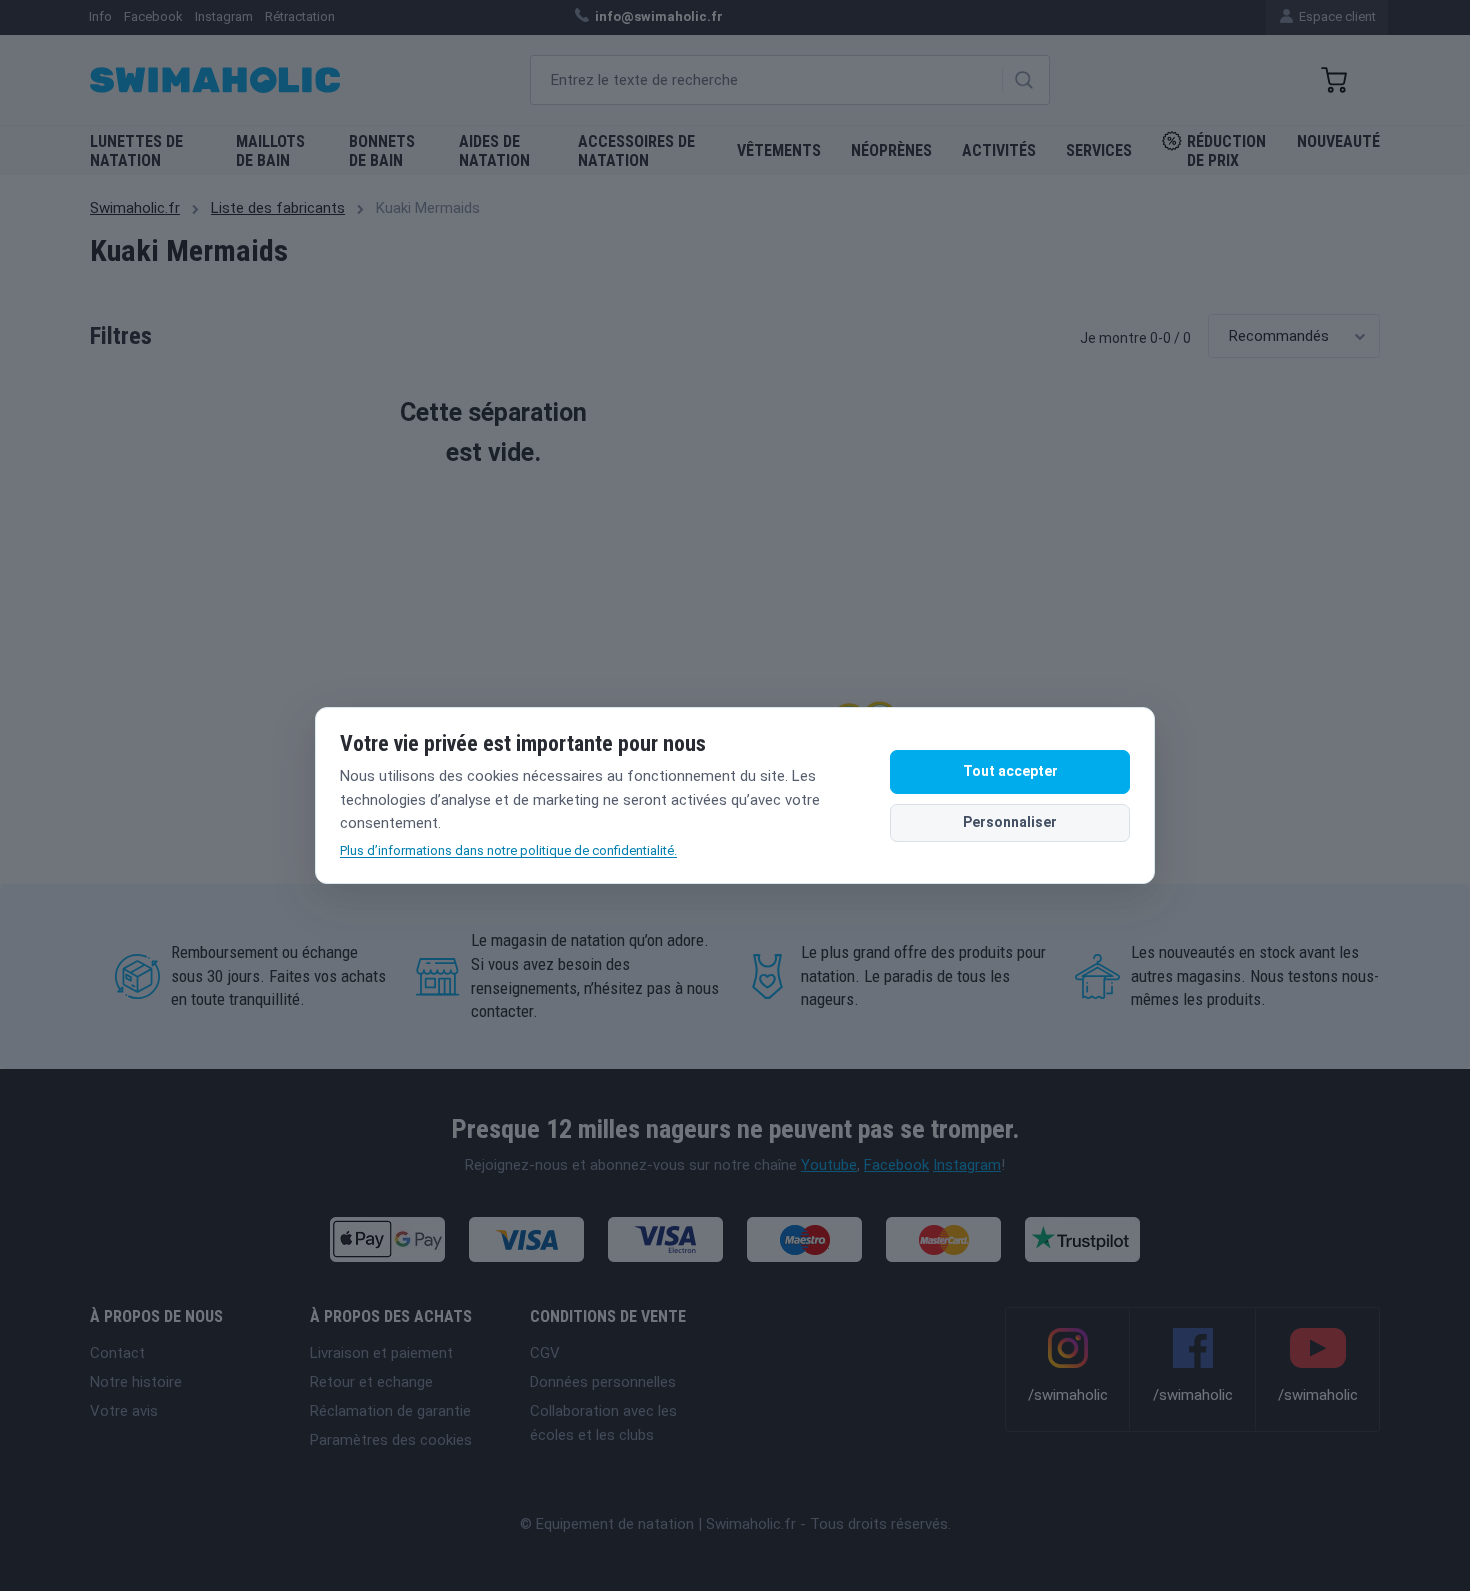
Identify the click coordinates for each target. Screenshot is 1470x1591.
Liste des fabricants (278, 208)
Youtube (829, 1165)
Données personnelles (603, 1382)
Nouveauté (1338, 141)
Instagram (967, 1165)
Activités (999, 150)
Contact (117, 1353)
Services (1099, 150)
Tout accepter (1010, 771)
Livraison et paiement (381, 1353)
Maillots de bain (270, 151)
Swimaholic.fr (135, 208)
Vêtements (779, 150)
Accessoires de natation (636, 151)
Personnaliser (1010, 822)
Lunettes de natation (136, 151)
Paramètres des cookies (391, 1440)
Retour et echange (371, 1382)
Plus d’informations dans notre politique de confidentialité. (508, 850)
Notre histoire (136, 1382)
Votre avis (124, 1411)
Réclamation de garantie (390, 1411)
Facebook (896, 1165)
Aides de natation (494, 151)
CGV (545, 1353)
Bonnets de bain (382, 151)
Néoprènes (891, 150)
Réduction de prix (1226, 151)
